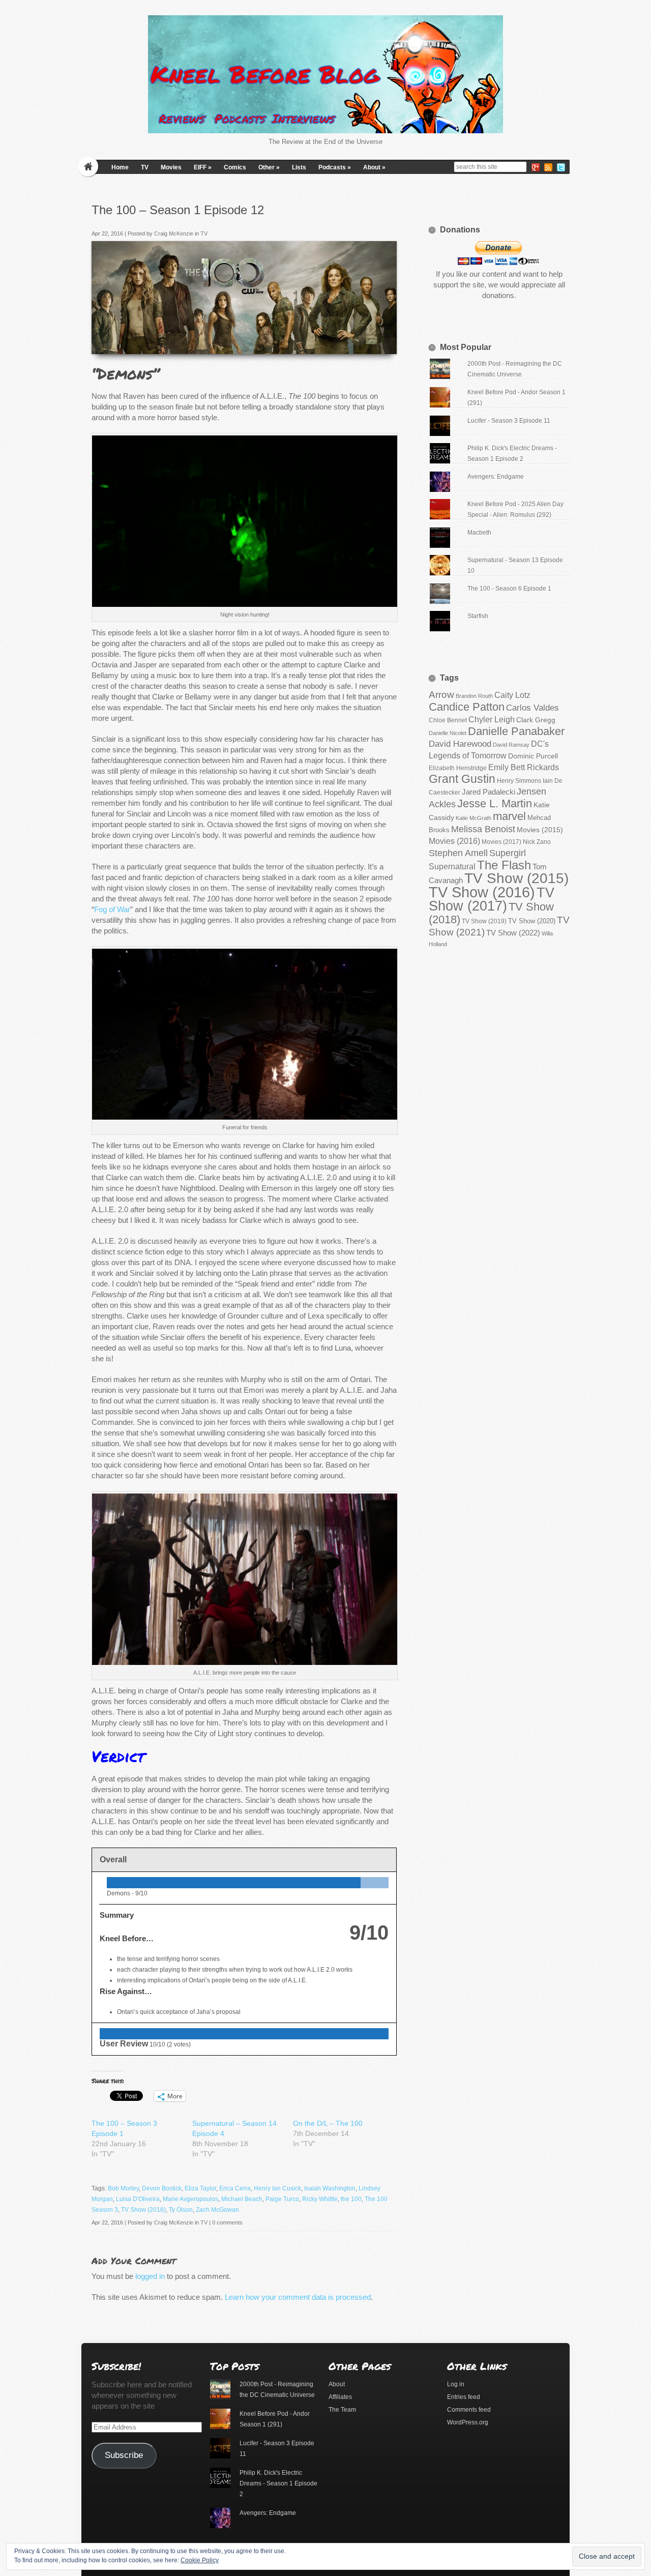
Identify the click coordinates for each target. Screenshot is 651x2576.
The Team (342, 2410)
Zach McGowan (217, 2210)
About (374, 167)
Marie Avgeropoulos (190, 2199)
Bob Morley (123, 2188)
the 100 (351, 2199)
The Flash (504, 865)
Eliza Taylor (200, 2188)
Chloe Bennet (448, 720)
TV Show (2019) (484, 921)
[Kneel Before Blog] (325, 74)
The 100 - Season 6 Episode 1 (509, 589)
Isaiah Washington (330, 2188)
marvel (509, 816)
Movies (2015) (540, 830)
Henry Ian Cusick (277, 2188)
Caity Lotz (512, 695)
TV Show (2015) (516, 878)
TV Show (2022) (513, 933)
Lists (299, 167)
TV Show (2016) (143, 2210)
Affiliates (340, 2397)
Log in (456, 2384)
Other (269, 167)
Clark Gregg (536, 720)
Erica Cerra (235, 2188)
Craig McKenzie (174, 233)
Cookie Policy (200, 2560)
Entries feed (464, 2397)
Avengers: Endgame (496, 477)
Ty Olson (181, 2210)
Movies (171, 167)
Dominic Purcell (533, 756)
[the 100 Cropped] (386, 343)
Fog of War (112, 909)
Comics (235, 167)
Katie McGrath (474, 818)
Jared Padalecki (489, 792)
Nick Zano (537, 842)
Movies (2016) (454, 841)
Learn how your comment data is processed (298, 2297)
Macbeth (479, 533)
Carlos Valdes (532, 708)
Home (120, 167)
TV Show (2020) (532, 921)
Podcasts (335, 167)
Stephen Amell (458, 853)
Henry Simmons (519, 781)
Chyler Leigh (492, 720)
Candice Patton (467, 707)
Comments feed (469, 2410)
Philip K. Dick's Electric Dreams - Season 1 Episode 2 (278, 2483)
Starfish (478, 616)
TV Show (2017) (492, 899)
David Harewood (460, 744)
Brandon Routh (474, 696)
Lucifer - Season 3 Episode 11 (509, 421)
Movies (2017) (501, 842)
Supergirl (508, 853)
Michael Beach (242, 2199)
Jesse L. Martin (495, 803)
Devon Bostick (162, 2188)
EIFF (203, 167)
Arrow (441, 695)
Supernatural (452, 867)
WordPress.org (468, 2422)
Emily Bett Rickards (524, 767)
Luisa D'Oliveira (138, 2199)
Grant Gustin (462, 779)
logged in (150, 2276)
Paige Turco (282, 2199)
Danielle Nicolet (448, 733)
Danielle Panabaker (516, 731)
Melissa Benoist (483, 829)
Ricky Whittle (320, 2199)
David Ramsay (511, 745)
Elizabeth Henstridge (458, 768)
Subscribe (124, 2455)
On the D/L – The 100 (328, 2123)
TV (145, 167)
